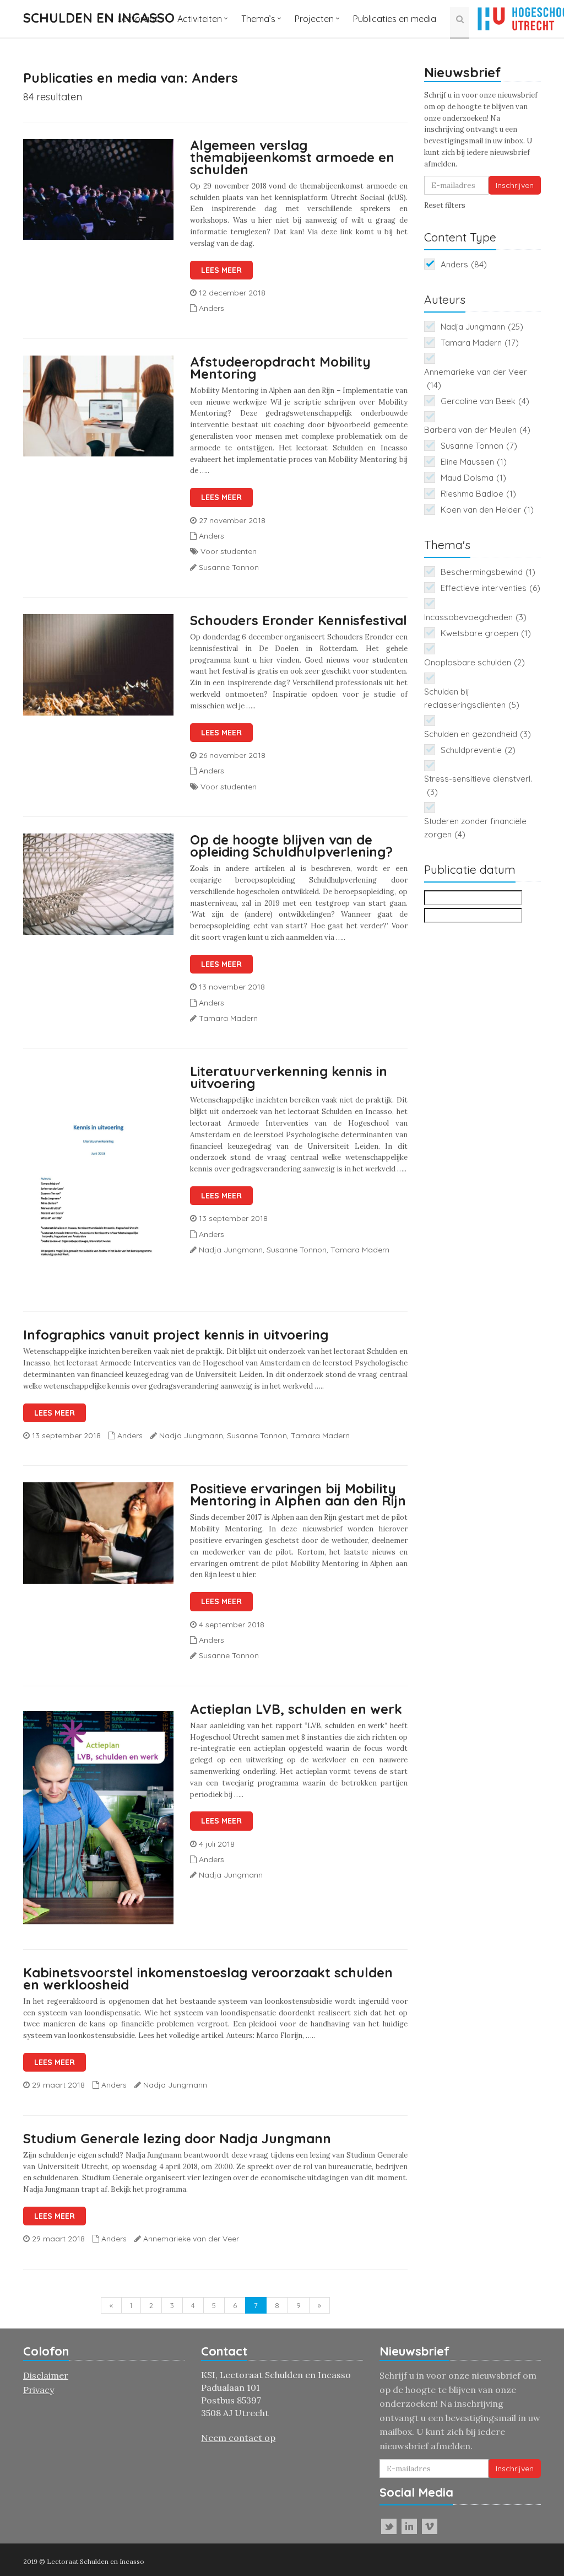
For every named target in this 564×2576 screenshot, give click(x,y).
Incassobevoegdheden (475, 617)
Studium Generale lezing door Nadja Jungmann (177, 2138)
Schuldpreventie (478, 750)
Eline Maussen (474, 462)
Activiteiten (200, 19)
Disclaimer (46, 2375)
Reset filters (445, 205)
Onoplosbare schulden (474, 662)
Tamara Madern (480, 343)
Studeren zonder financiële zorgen (475, 828)
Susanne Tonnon (479, 446)
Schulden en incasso (99, 18)
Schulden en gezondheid (478, 734)
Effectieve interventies (490, 588)
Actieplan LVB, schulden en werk (296, 1709)
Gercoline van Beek (485, 401)
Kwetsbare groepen (486, 633)
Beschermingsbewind (488, 572)
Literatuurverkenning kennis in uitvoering (289, 1077)
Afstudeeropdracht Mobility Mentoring (280, 368)
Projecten (314, 19)
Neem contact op (238, 2438)
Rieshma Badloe (478, 494)
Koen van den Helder (487, 510)
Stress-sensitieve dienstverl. (478, 785)
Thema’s (258, 19)
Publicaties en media (395, 19)
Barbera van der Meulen (477, 430)
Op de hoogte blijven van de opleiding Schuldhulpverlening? (291, 846)
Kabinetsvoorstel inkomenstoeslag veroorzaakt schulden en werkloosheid (208, 1978)
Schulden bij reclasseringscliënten (472, 698)
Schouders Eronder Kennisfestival (299, 620)
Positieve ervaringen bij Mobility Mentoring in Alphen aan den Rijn (298, 1494)
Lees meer (221, 270)
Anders (211, 308)
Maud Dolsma (473, 478)
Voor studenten (229, 551)
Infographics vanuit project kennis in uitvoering (176, 1335)
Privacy (39, 2390)
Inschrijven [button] (515, 185)
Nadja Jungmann (482, 327)
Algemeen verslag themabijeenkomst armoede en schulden (292, 157)
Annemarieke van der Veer (476, 378)
